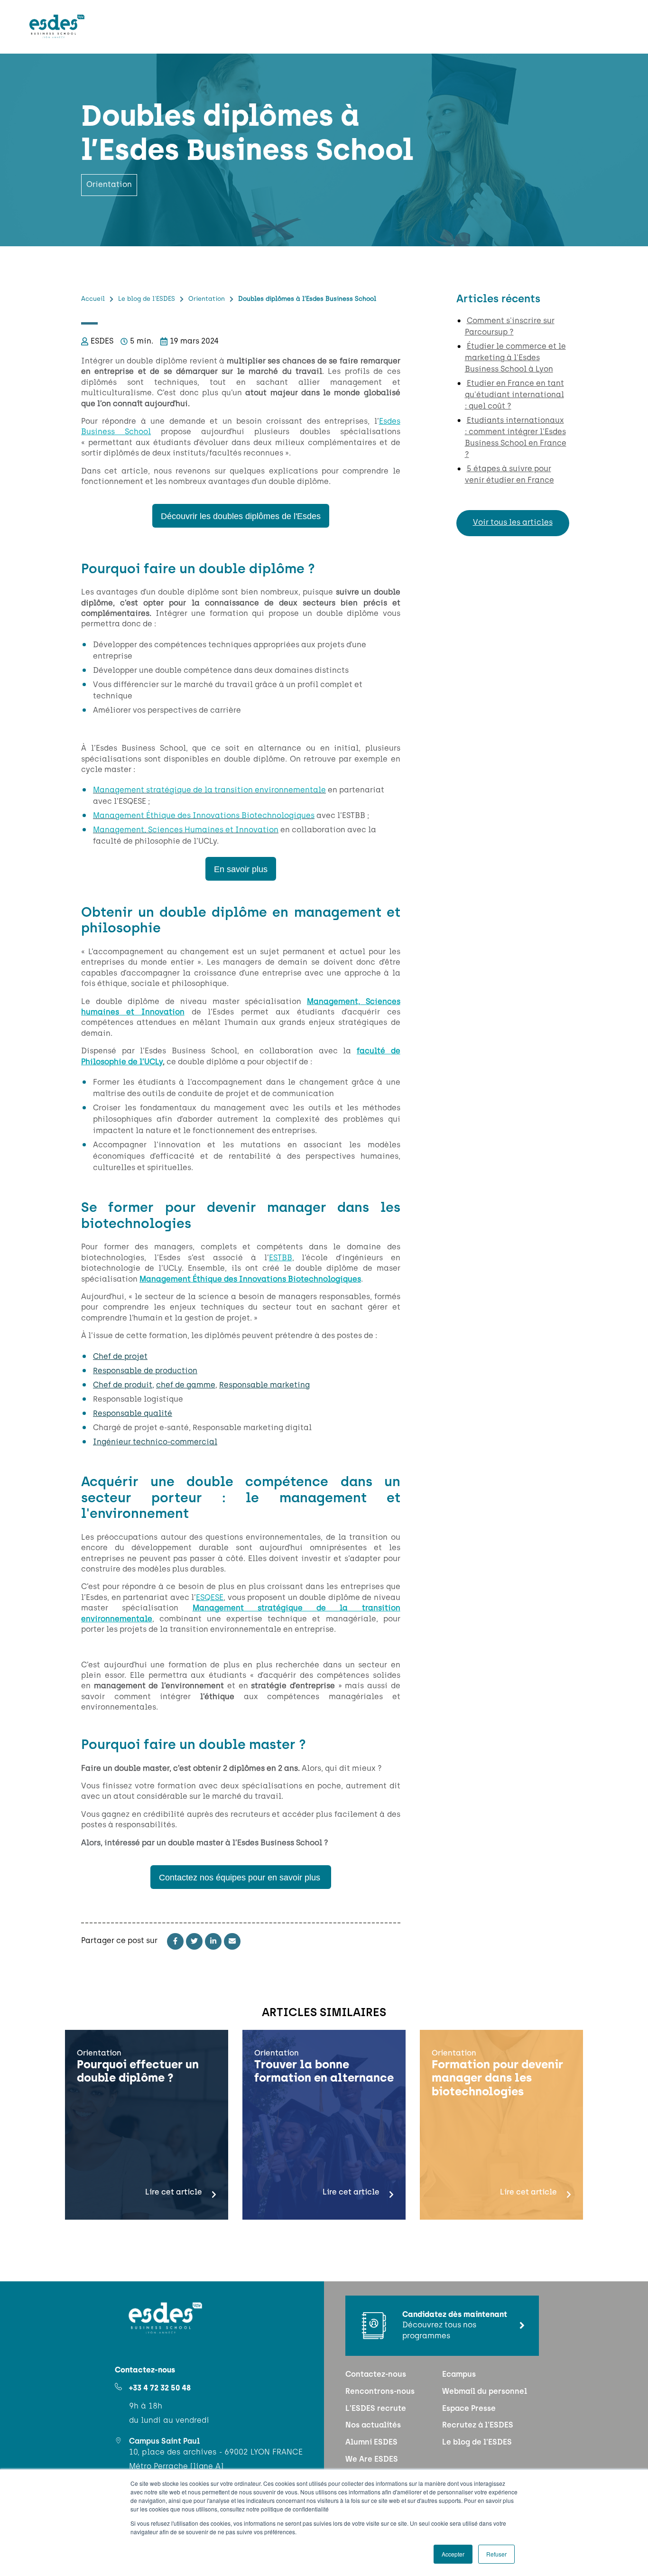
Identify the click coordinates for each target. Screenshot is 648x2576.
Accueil (93, 299)
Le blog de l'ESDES (147, 299)
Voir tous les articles (513, 523)
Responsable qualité (133, 1414)
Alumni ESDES (371, 2443)
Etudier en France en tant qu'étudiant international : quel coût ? (514, 395)
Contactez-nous (376, 2375)
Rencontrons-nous (380, 2392)
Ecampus (459, 2375)
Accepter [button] (453, 2554)
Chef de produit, (124, 1386)
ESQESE (210, 1598)
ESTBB (281, 1258)
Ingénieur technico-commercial (155, 1442)
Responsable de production (145, 1371)
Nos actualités (373, 2426)
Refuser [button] (496, 2554)
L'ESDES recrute (376, 2409)
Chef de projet (120, 1357)
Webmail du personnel (485, 2392)
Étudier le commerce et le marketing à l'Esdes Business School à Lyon (515, 358)
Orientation (207, 299)
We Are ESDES (372, 2460)
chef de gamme (186, 1386)
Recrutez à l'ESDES (478, 2426)
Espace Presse (469, 2409)
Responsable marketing (264, 1386)
